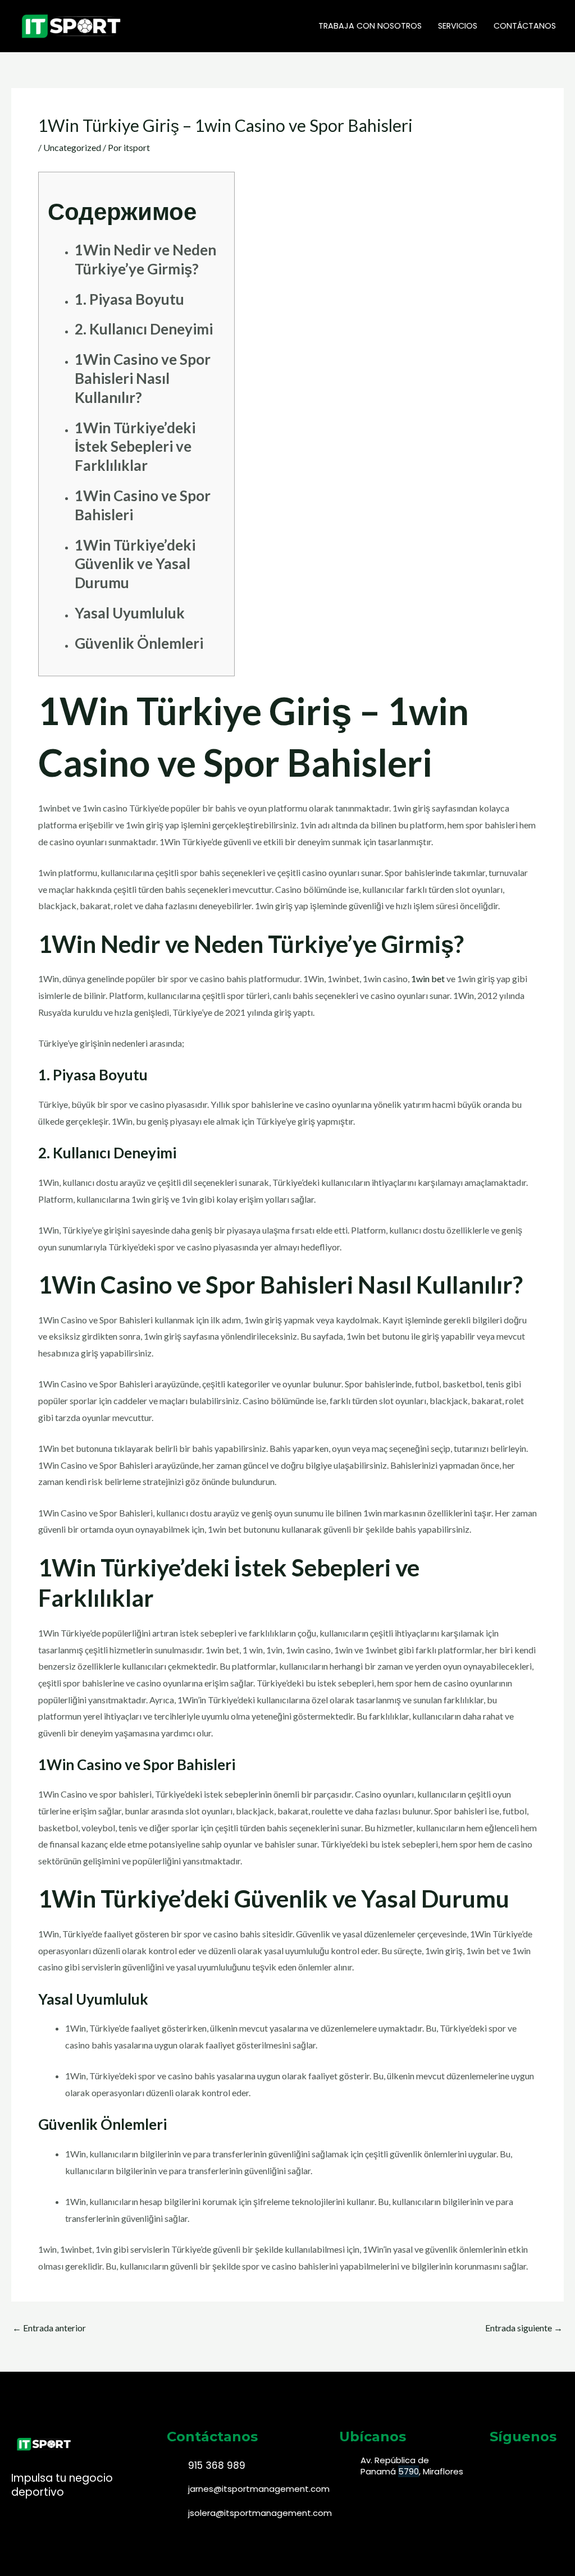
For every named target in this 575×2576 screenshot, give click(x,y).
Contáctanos (525, 26)
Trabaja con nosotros (370, 26)
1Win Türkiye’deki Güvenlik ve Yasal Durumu (135, 564)
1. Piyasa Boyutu (129, 299)
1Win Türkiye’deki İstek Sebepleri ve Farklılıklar (135, 447)
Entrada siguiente (524, 2328)
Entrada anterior (49, 2328)
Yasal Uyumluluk (130, 613)
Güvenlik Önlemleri (139, 643)
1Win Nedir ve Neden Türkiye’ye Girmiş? (145, 259)
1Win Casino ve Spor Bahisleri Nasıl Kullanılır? (143, 378)
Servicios (458, 26)
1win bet (428, 978)
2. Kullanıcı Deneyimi (144, 329)
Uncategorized (72, 147)
